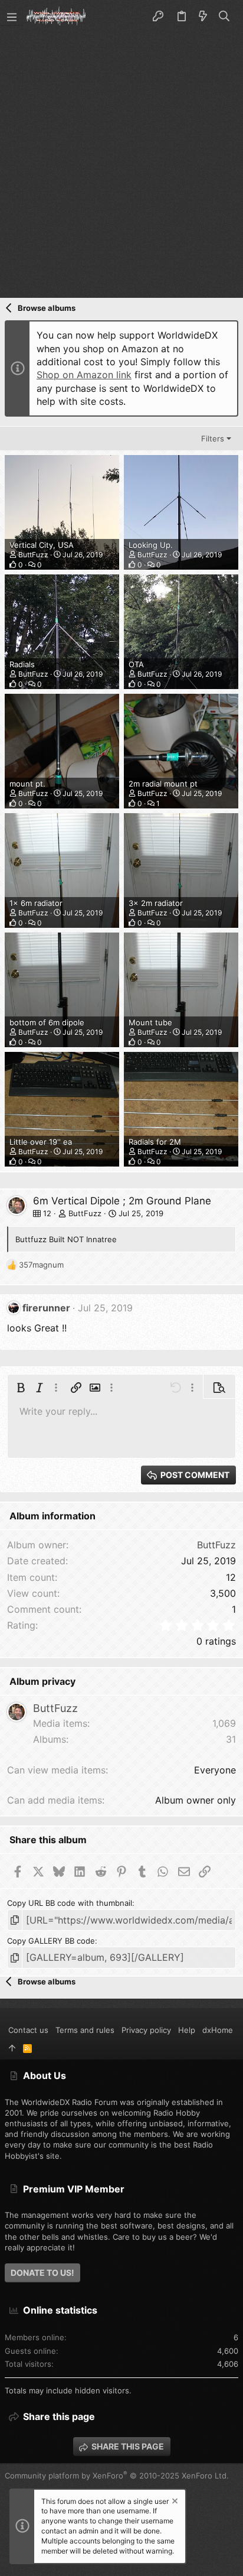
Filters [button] (213, 438)
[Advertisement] (121, 161)
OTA (136, 664)
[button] (12, 17)
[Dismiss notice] (174, 2502)
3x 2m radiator (156, 903)
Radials (22, 664)
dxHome (218, 2030)
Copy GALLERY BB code (51, 1941)
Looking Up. (151, 545)
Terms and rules (85, 2030)
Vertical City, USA (42, 545)
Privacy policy (146, 2030)
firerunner (46, 1308)
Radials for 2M (155, 1142)
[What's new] (203, 17)
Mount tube (150, 1022)
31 (231, 1739)
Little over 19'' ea (41, 1142)
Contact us (28, 2030)
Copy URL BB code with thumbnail (70, 1903)
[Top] (12, 2048)
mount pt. (27, 784)
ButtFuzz (33, 555)
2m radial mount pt (163, 784)
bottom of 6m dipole (47, 1022)
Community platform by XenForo (117, 2476)
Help (187, 2030)
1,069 (224, 1723)
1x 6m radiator (36, 903)
